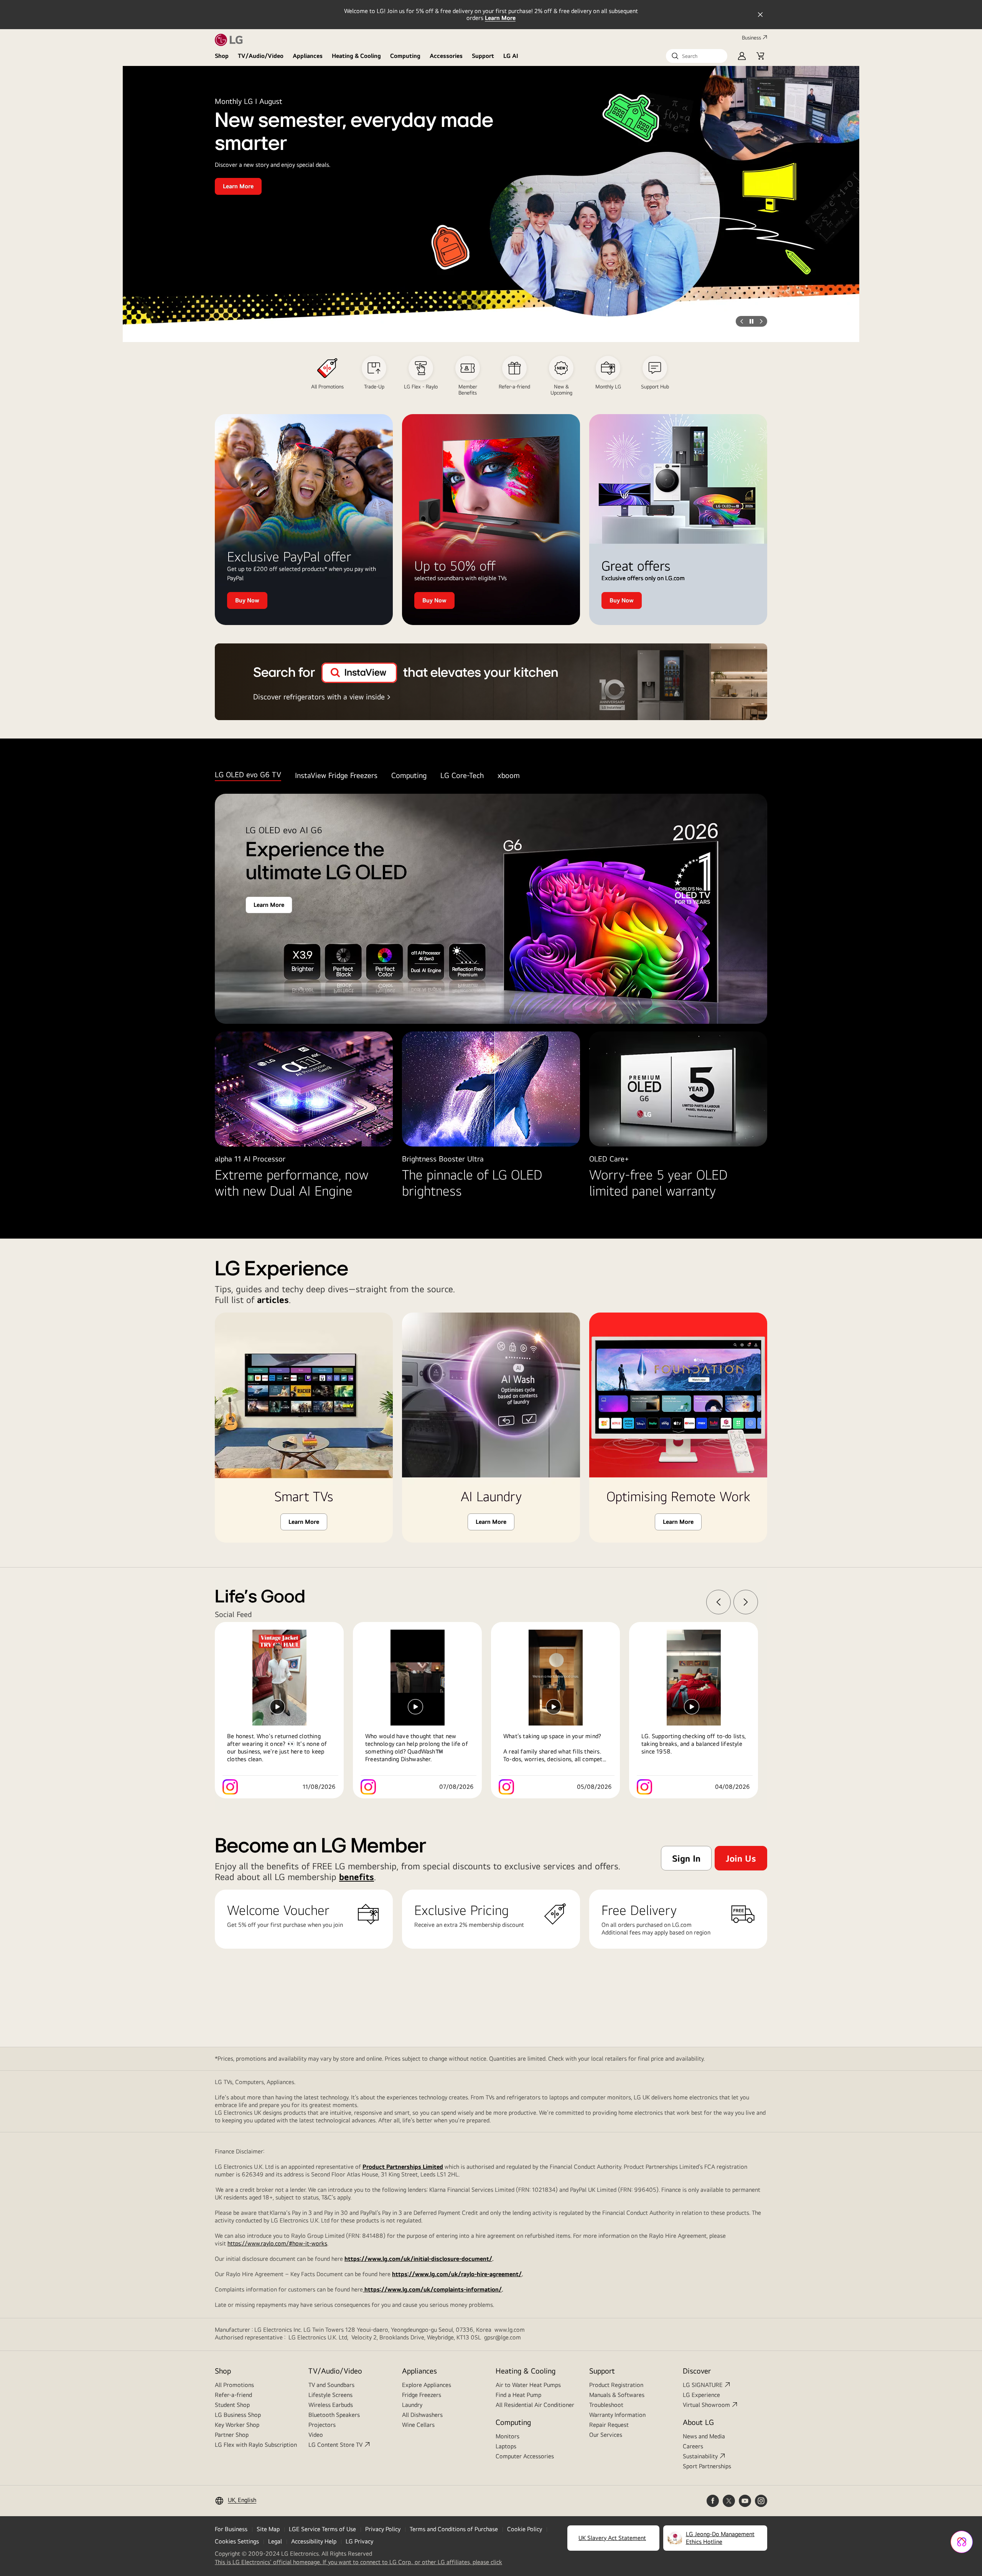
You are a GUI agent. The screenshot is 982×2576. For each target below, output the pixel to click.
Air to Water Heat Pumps (528, 2385)
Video (316, 2435)
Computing (405, 56)
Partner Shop (232, 2435)
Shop (222, 56)
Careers (693, 2446)
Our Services (606, 2435)
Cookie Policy (525, 2529)
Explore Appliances (427, 2385)
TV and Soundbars (331, 2385)
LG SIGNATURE (703, 2385)
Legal (275, 2541)
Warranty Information (617, 2415)
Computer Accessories (525, 2456)
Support (483, 56)
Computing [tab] (409, 775)
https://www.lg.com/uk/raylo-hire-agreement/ (457, 2274)
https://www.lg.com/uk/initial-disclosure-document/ (418, 2259)
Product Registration (616, 2385)
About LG (698, 2422)
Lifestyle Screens (330, 2395)
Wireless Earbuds (331, 2405)
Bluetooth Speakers (334, 2415)
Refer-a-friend (233, 2395)
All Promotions (234, 2385)
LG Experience (701, 2395)
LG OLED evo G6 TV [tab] (248, 774)
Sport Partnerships (707, 2466)
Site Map (268, 2529)
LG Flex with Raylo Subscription (256, 2445)
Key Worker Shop (237, 2425)
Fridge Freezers (422, 2395)
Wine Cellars (418, 2425)
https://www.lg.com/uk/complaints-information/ (432, 2289)
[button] (697, 56)
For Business (231, 2529)
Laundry (412, 2405)
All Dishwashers (422, 2415)
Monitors (507, 2436)
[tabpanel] (491, 1004)
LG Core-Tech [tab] (462, 775)
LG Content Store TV (335, 2445)
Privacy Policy (383, 2529)
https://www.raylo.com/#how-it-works (277, 2243)
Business (751, 38)
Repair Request (609, 2425)
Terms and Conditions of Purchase (454, 2529)
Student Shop (232, 2405)
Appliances (308, 56)
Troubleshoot (606, 2405)
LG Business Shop (238, 2415)
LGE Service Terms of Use (322, 2529)
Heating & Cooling (356, 56)
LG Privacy (359, 2541)
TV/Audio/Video (261, 56)
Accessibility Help (314, 2541)
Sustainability (700, 2456)
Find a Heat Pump (518, 2395)
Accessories (446, 56)
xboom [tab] (509, 775)
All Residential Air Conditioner (535, 2405)
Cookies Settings (237, 2541)
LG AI (511, 56)
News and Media (704, 2436)
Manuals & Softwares (617, 2395)
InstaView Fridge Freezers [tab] (336, 775)
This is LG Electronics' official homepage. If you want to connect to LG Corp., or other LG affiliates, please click (358, 2562)
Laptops (506, 2446)
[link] (284, 1710)
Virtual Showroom (706, 2405)
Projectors (322, 2425)
